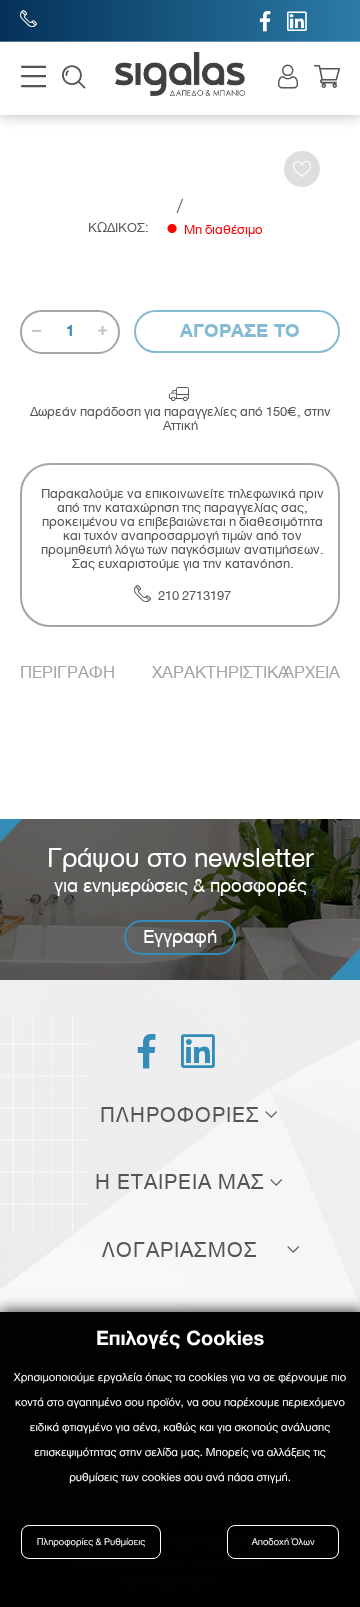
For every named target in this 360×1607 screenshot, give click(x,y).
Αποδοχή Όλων (283, 1542)
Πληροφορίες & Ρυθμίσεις (91, 1542)
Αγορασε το (237, 330)
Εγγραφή (180, 936)
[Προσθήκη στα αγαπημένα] (302, 169)
